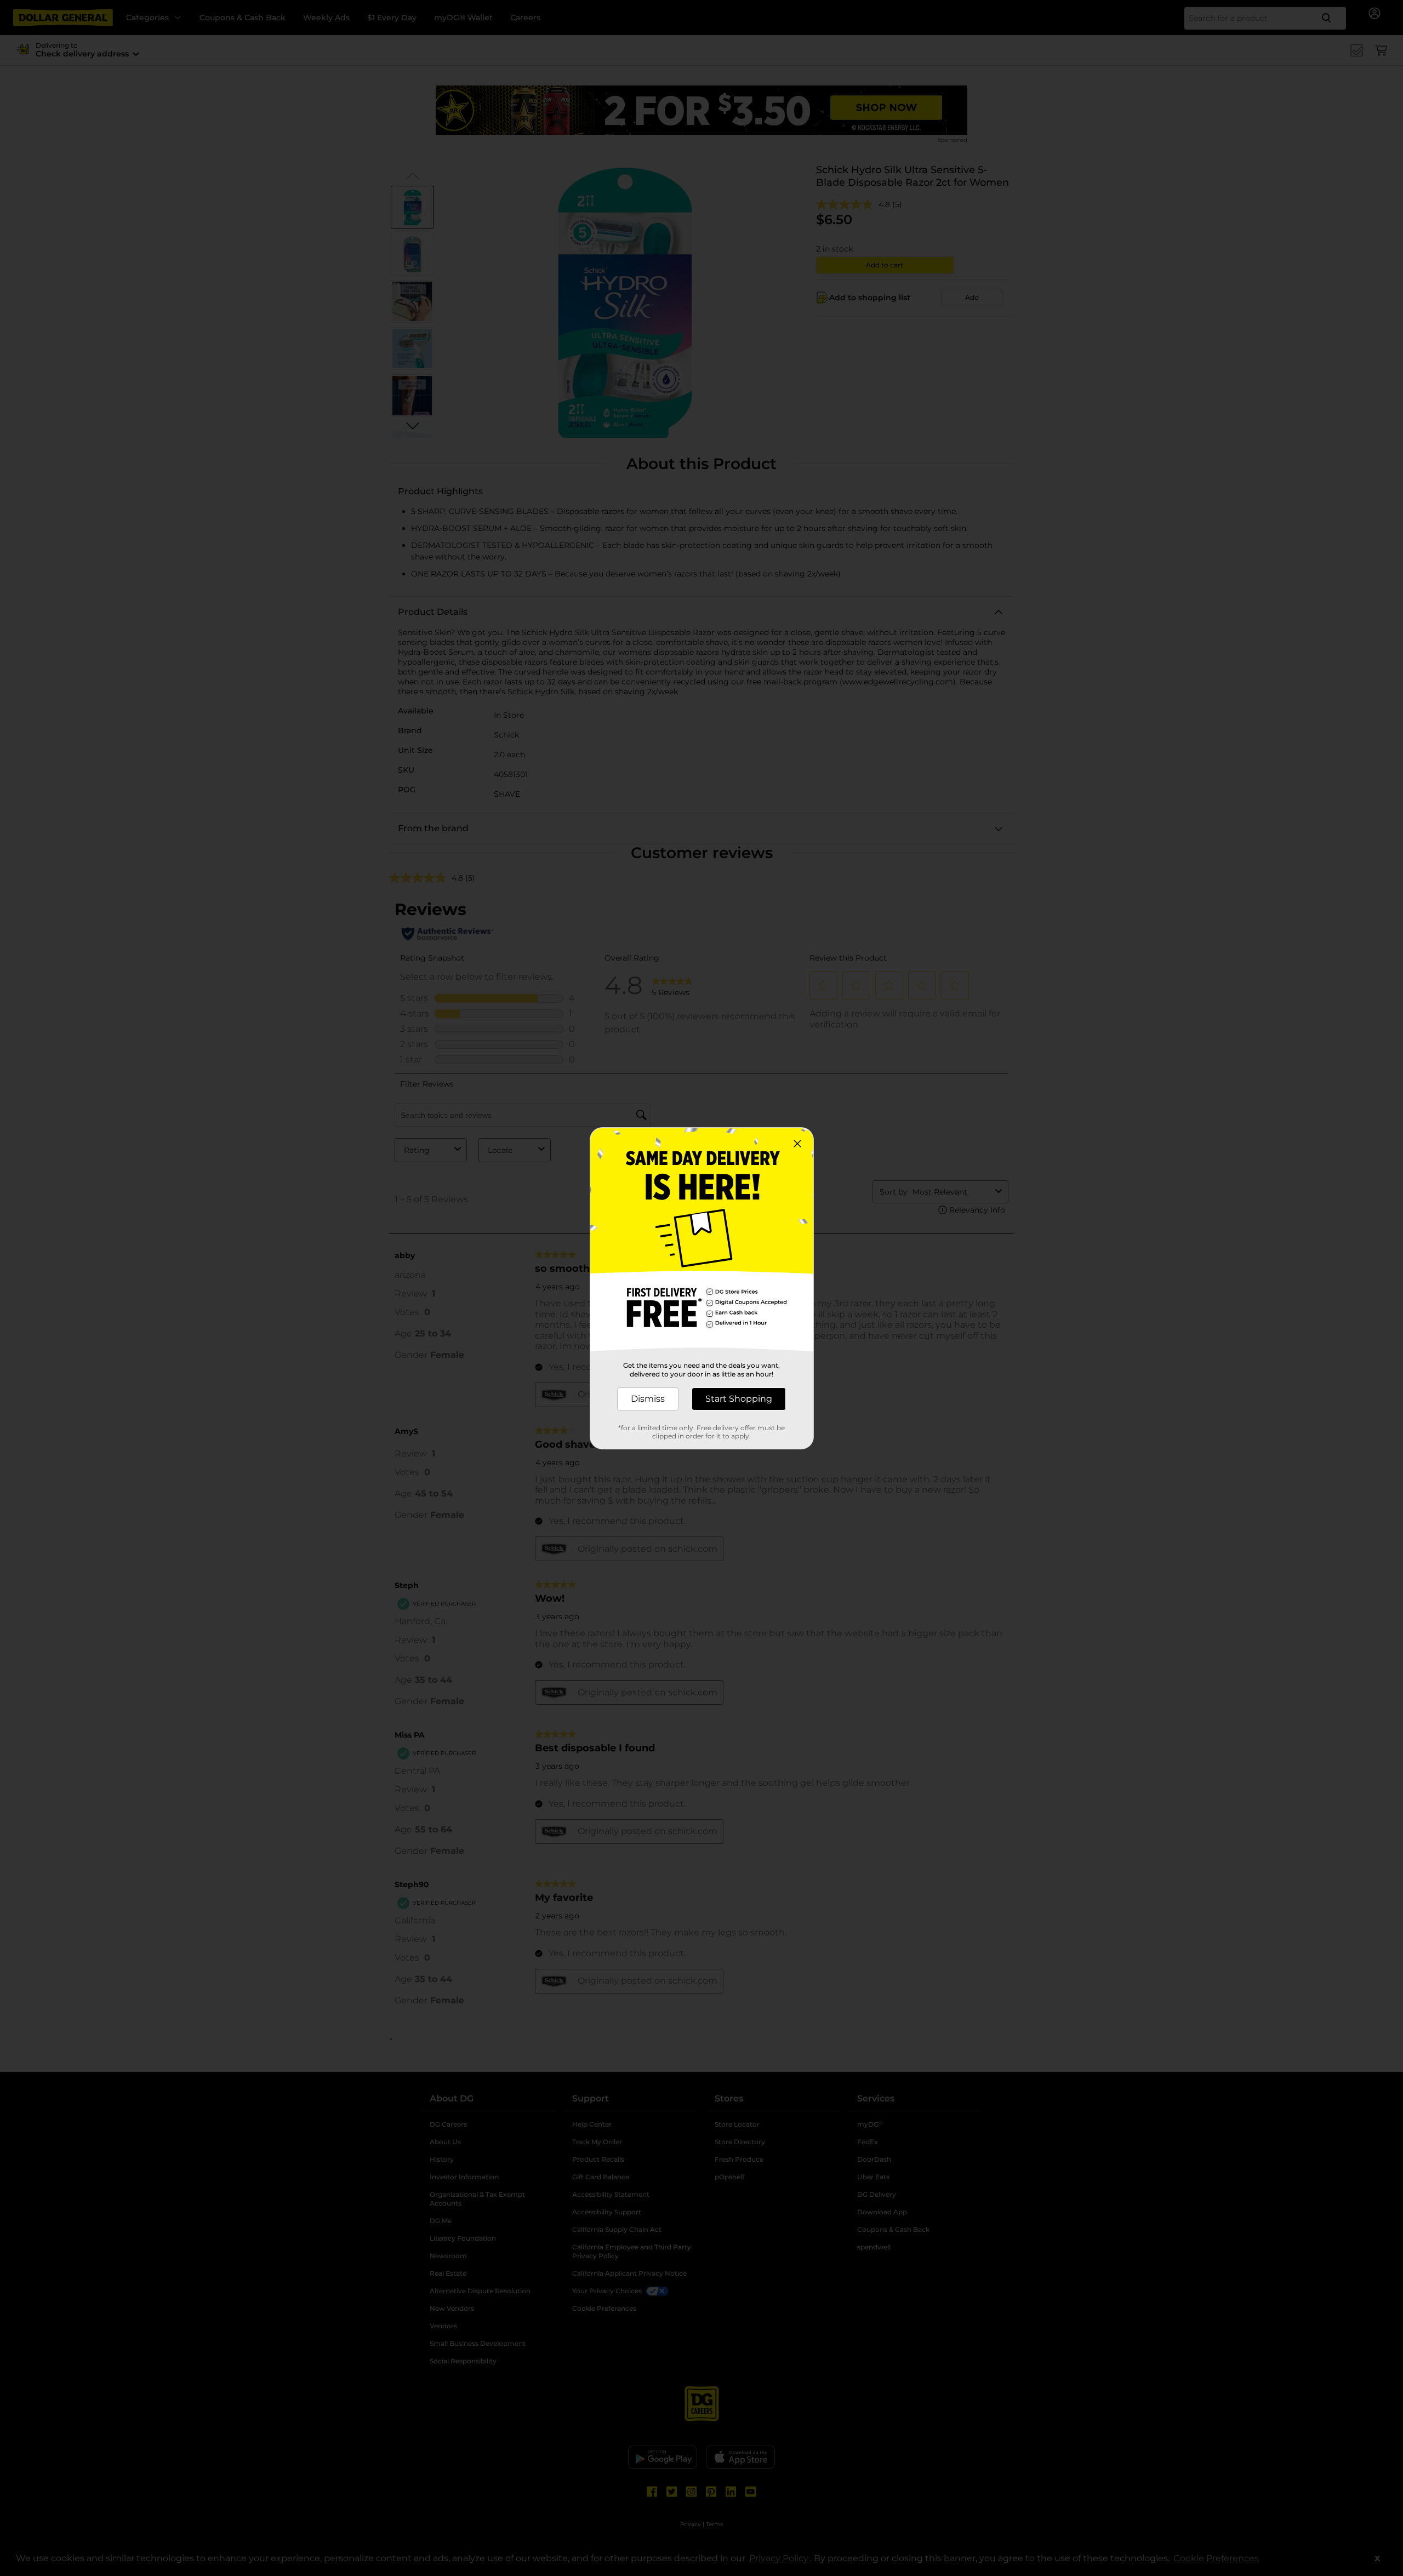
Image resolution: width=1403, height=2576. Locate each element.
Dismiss (648, 1399)
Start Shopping (739, 1399)
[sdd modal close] (797, 1144)
